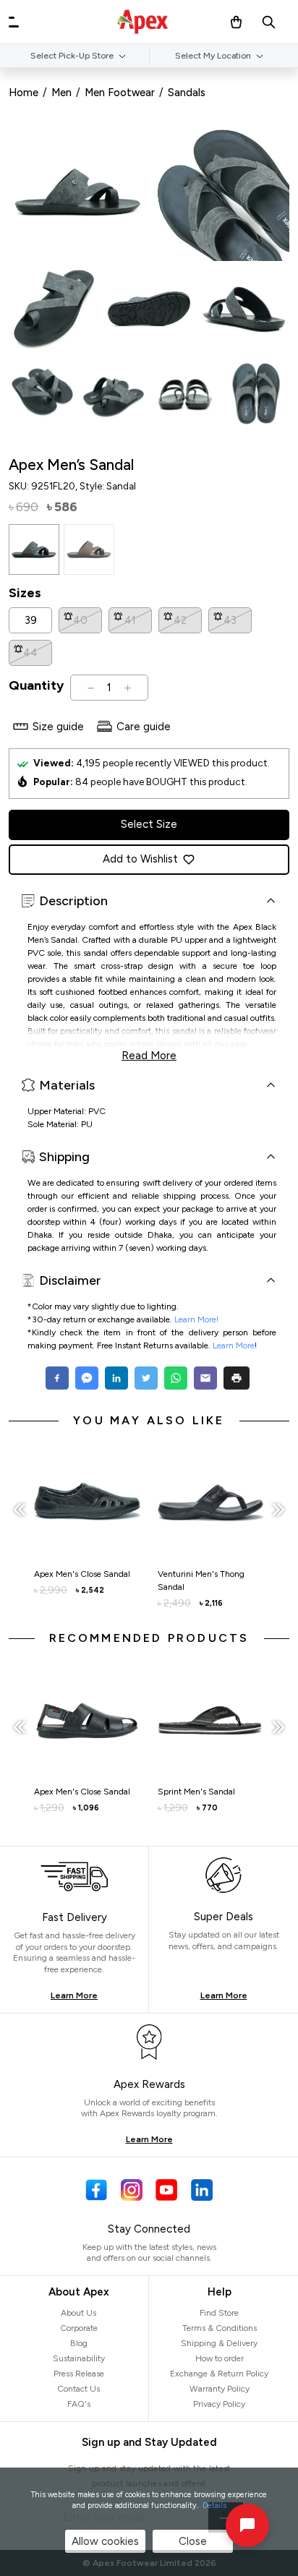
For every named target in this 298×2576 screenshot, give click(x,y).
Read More (149, 1054)
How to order (220, 2358)
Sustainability (79, 2358)
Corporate (79, 2328)
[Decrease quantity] (91, 688)
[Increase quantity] (128, 688)
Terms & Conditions (220, 2328)
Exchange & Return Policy (219, 2374)
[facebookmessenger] (86, 1378)
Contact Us (78, 2389)
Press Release (79, 2374)
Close (193, 2541)
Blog (79, 2343)
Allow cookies (105, 2541)
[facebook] (59, 1378)
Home (24, 93)
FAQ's (79, 2404)
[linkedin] (116, 1378)
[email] (205, 1378)
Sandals (187, 93)
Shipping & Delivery (219, 2343)
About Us (78, 2313)
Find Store (219, 2313)
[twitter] (146, 1378)
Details (214, 2506)
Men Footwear (120, 93)
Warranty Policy (220, 2389)
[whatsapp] (175, 1378)
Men (61, 93)
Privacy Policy (219, 2404)
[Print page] (237, 1378)
